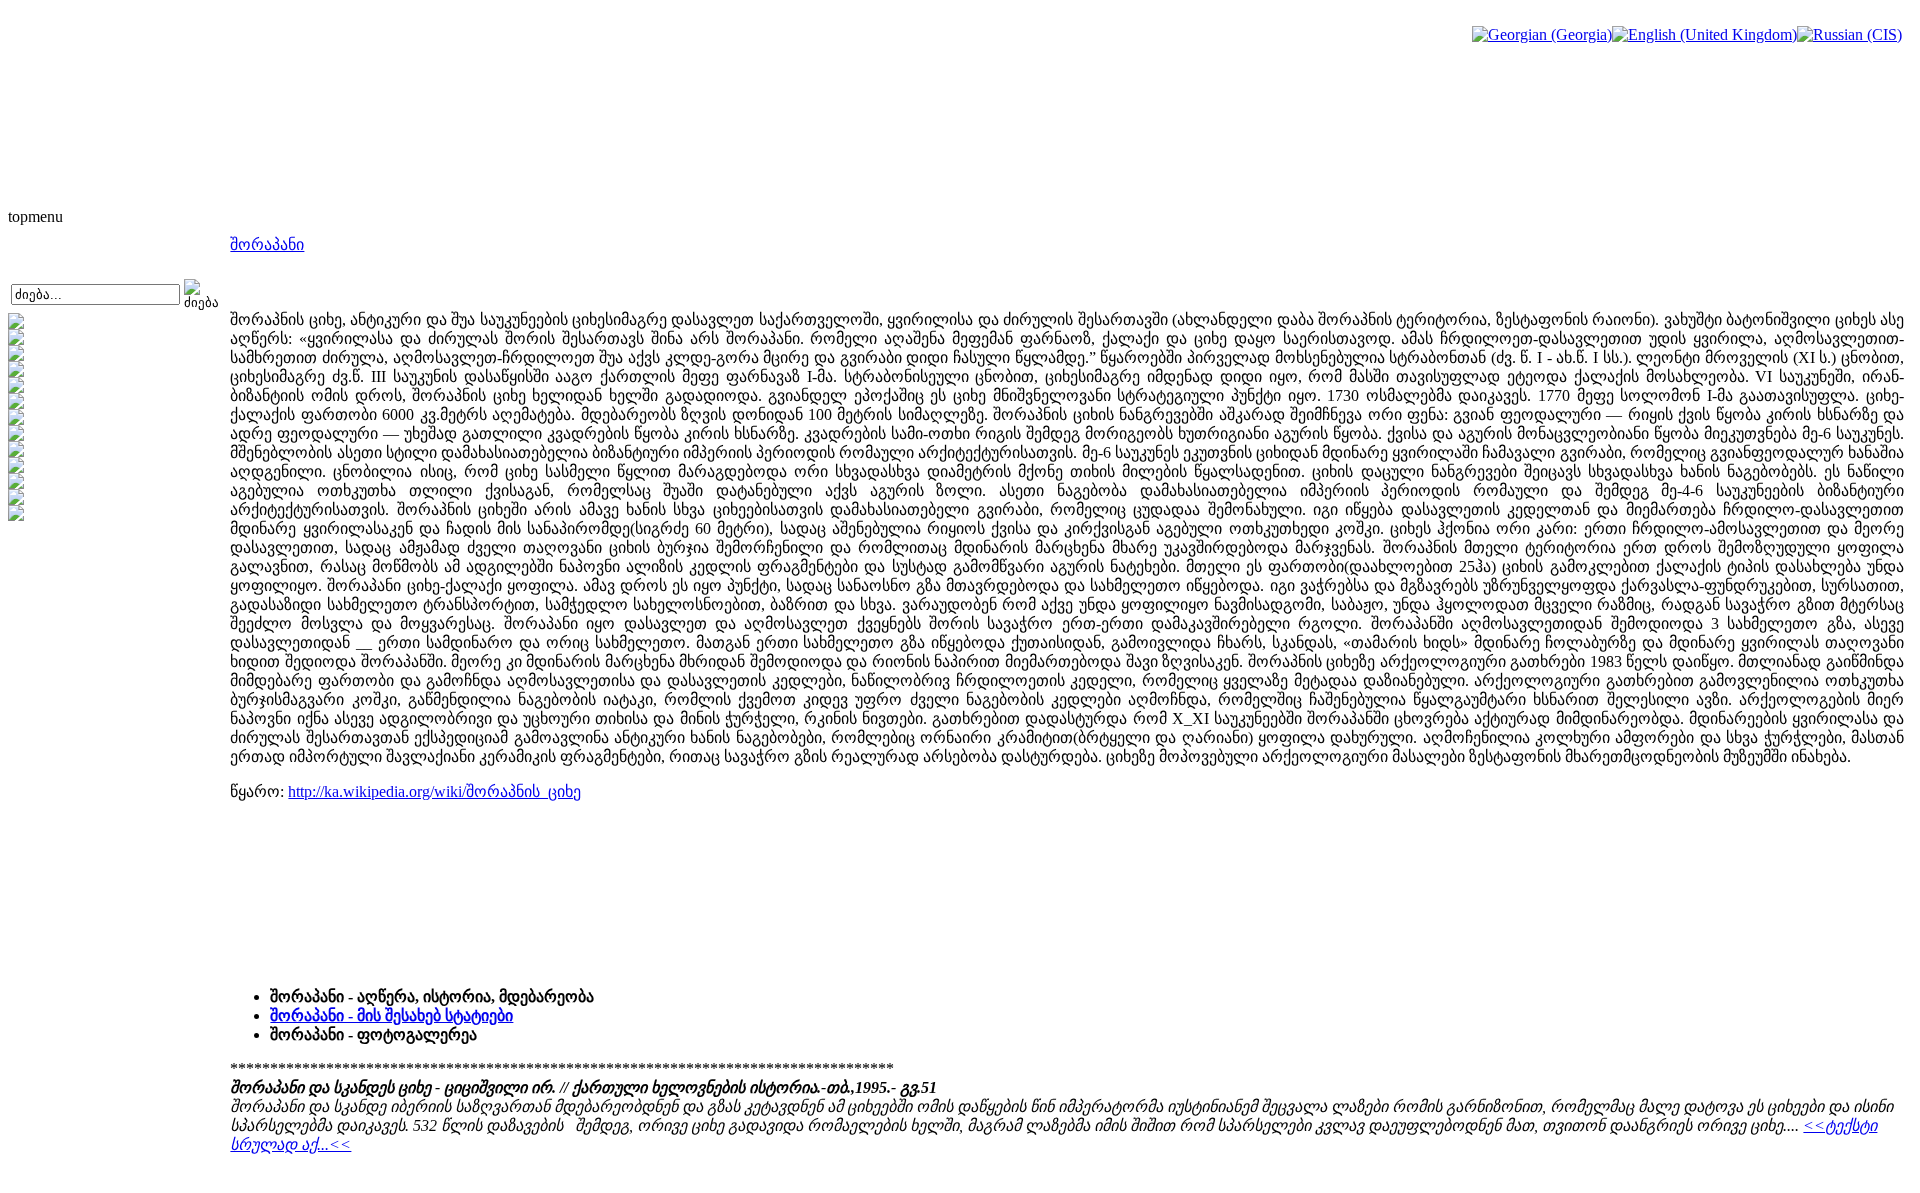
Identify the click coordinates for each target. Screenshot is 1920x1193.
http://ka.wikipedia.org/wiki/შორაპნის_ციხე (434, 791)
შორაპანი (267, 244)
